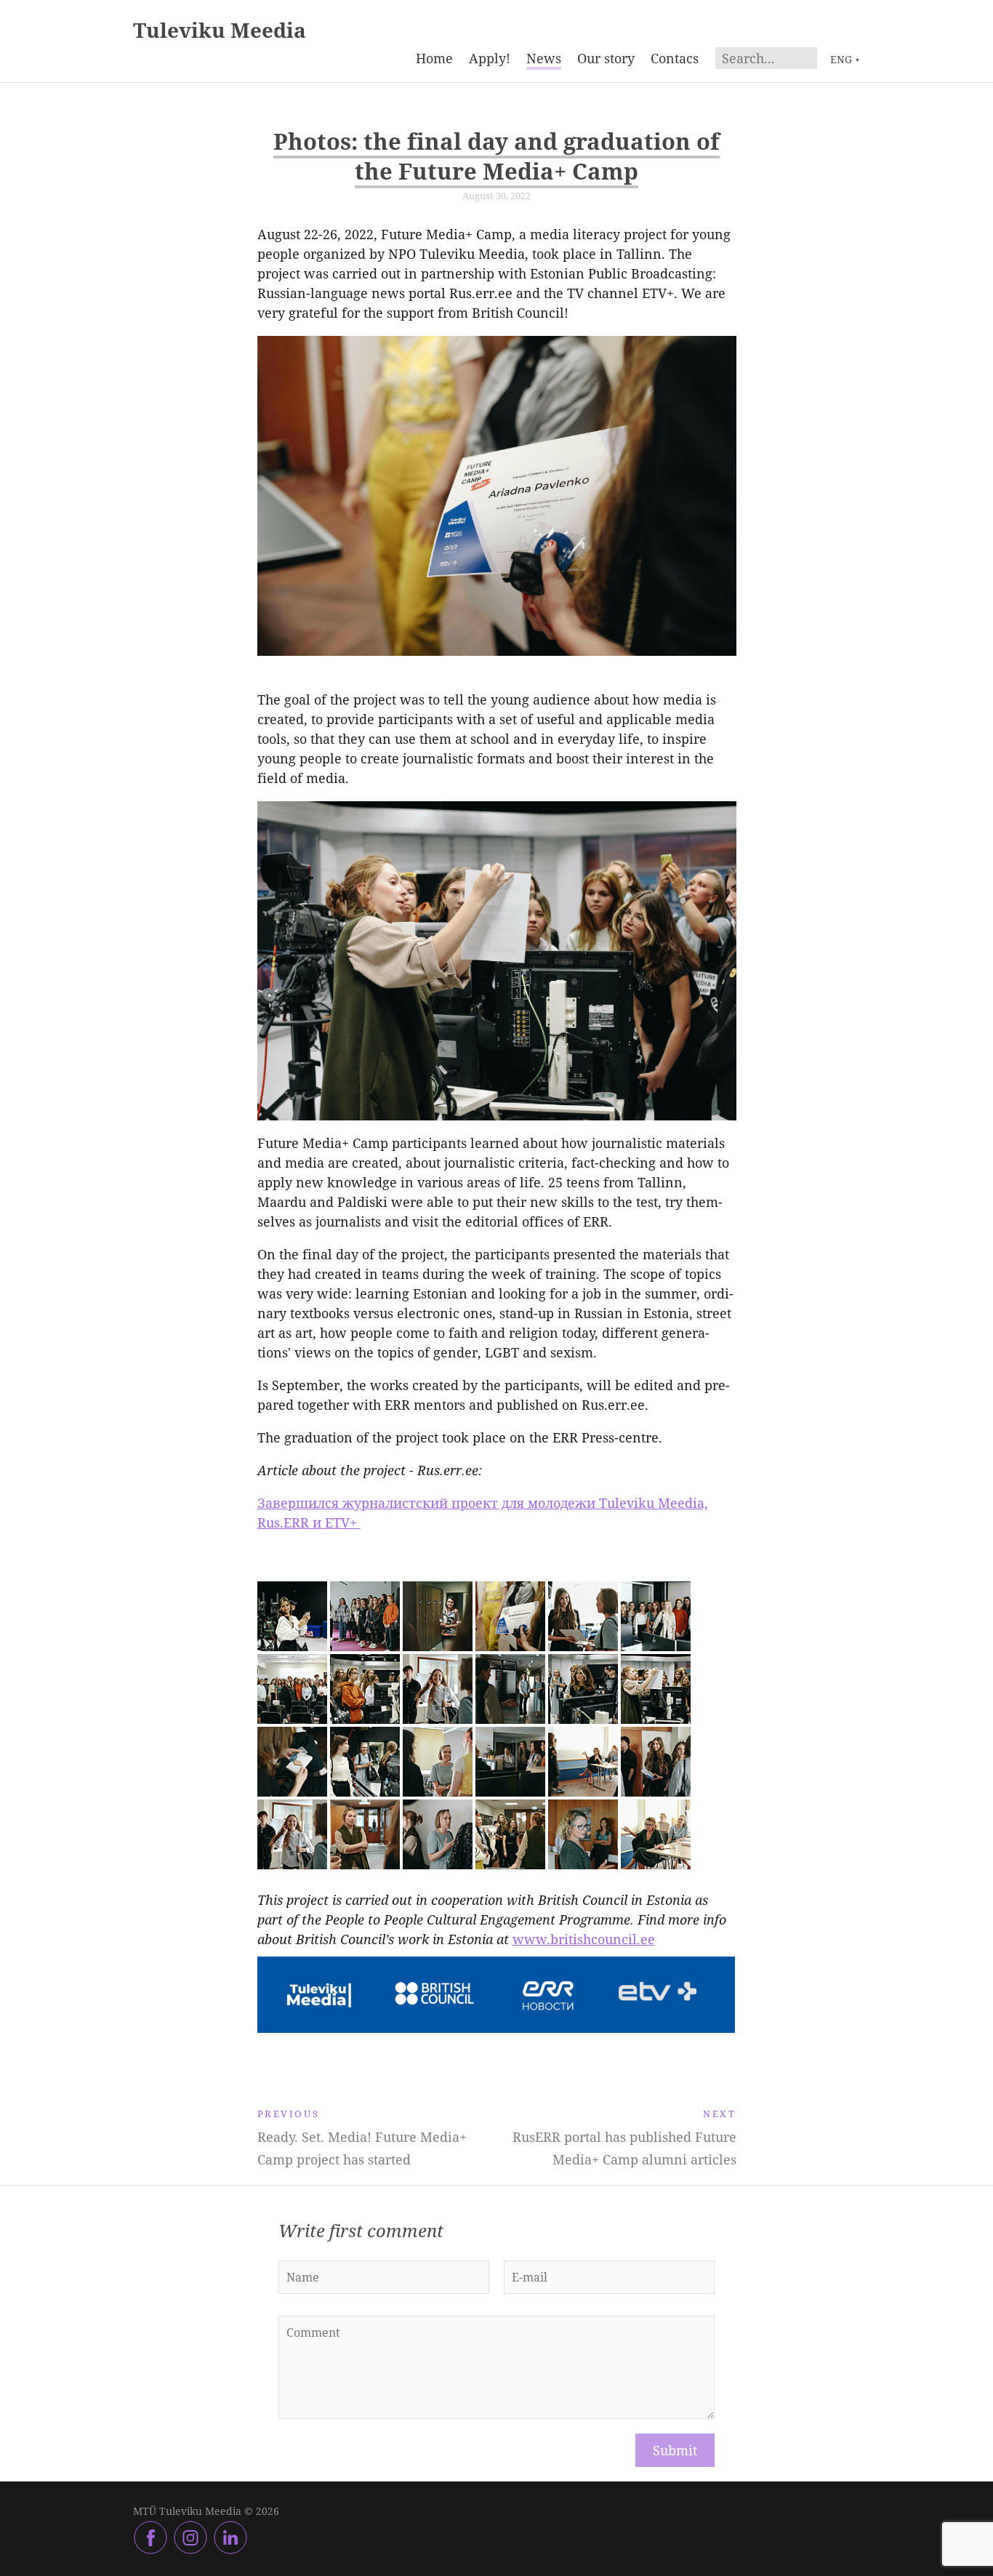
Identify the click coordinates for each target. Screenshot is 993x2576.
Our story (606, 58)
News (544, 58)
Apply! (490, 58)
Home (434, 58)
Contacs (675, 58)
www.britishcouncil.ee (584, 1939)
